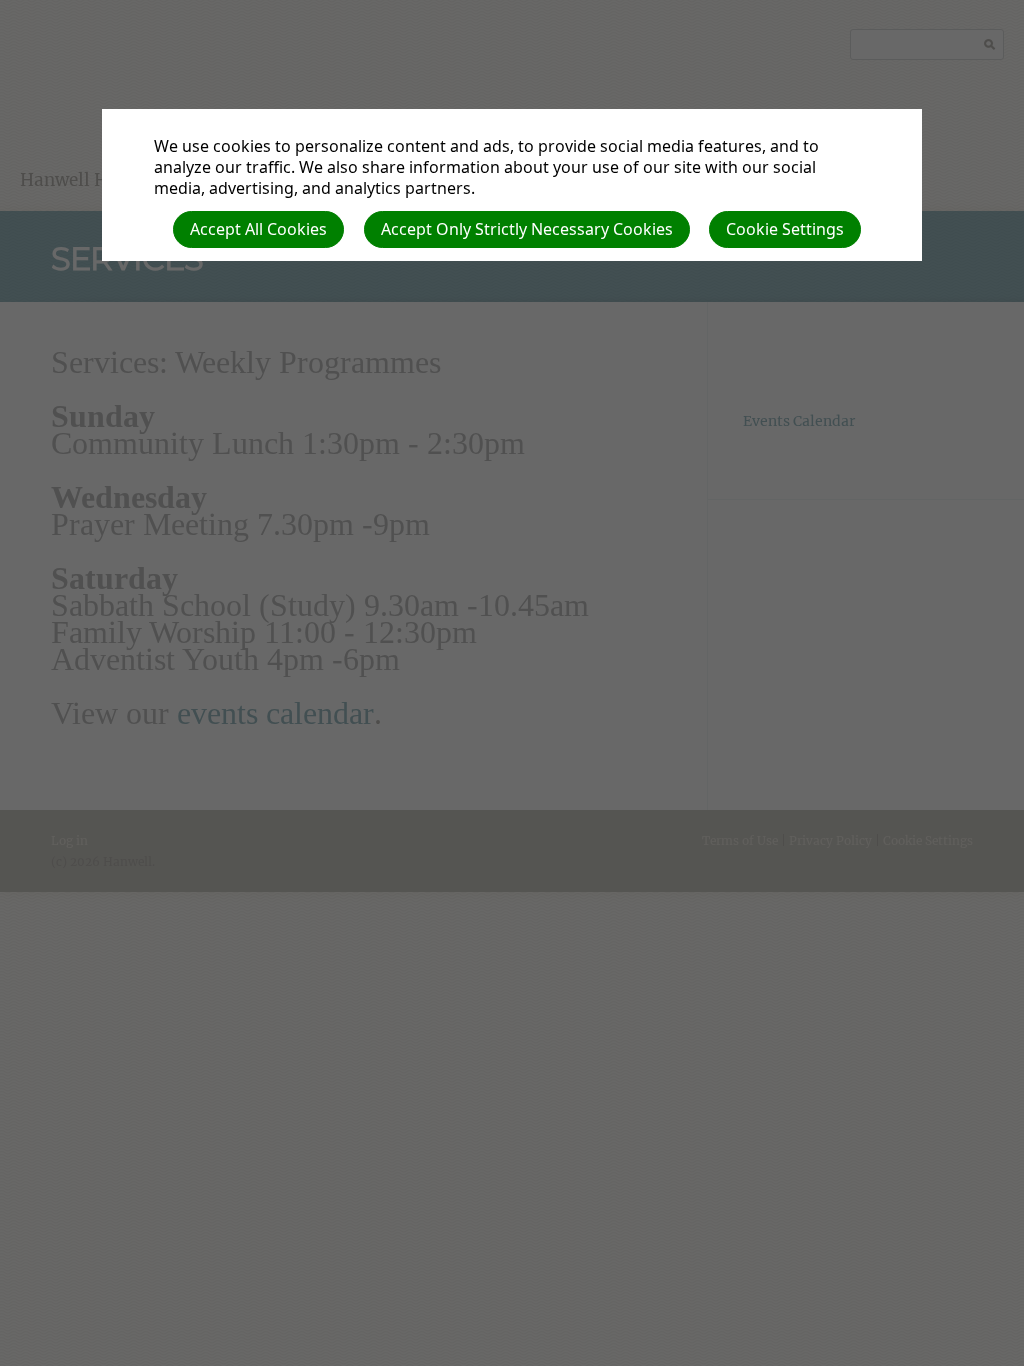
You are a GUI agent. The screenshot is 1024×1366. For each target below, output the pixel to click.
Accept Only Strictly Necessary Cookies (527, 229)
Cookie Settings (785, 229)
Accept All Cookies (258, 229)
